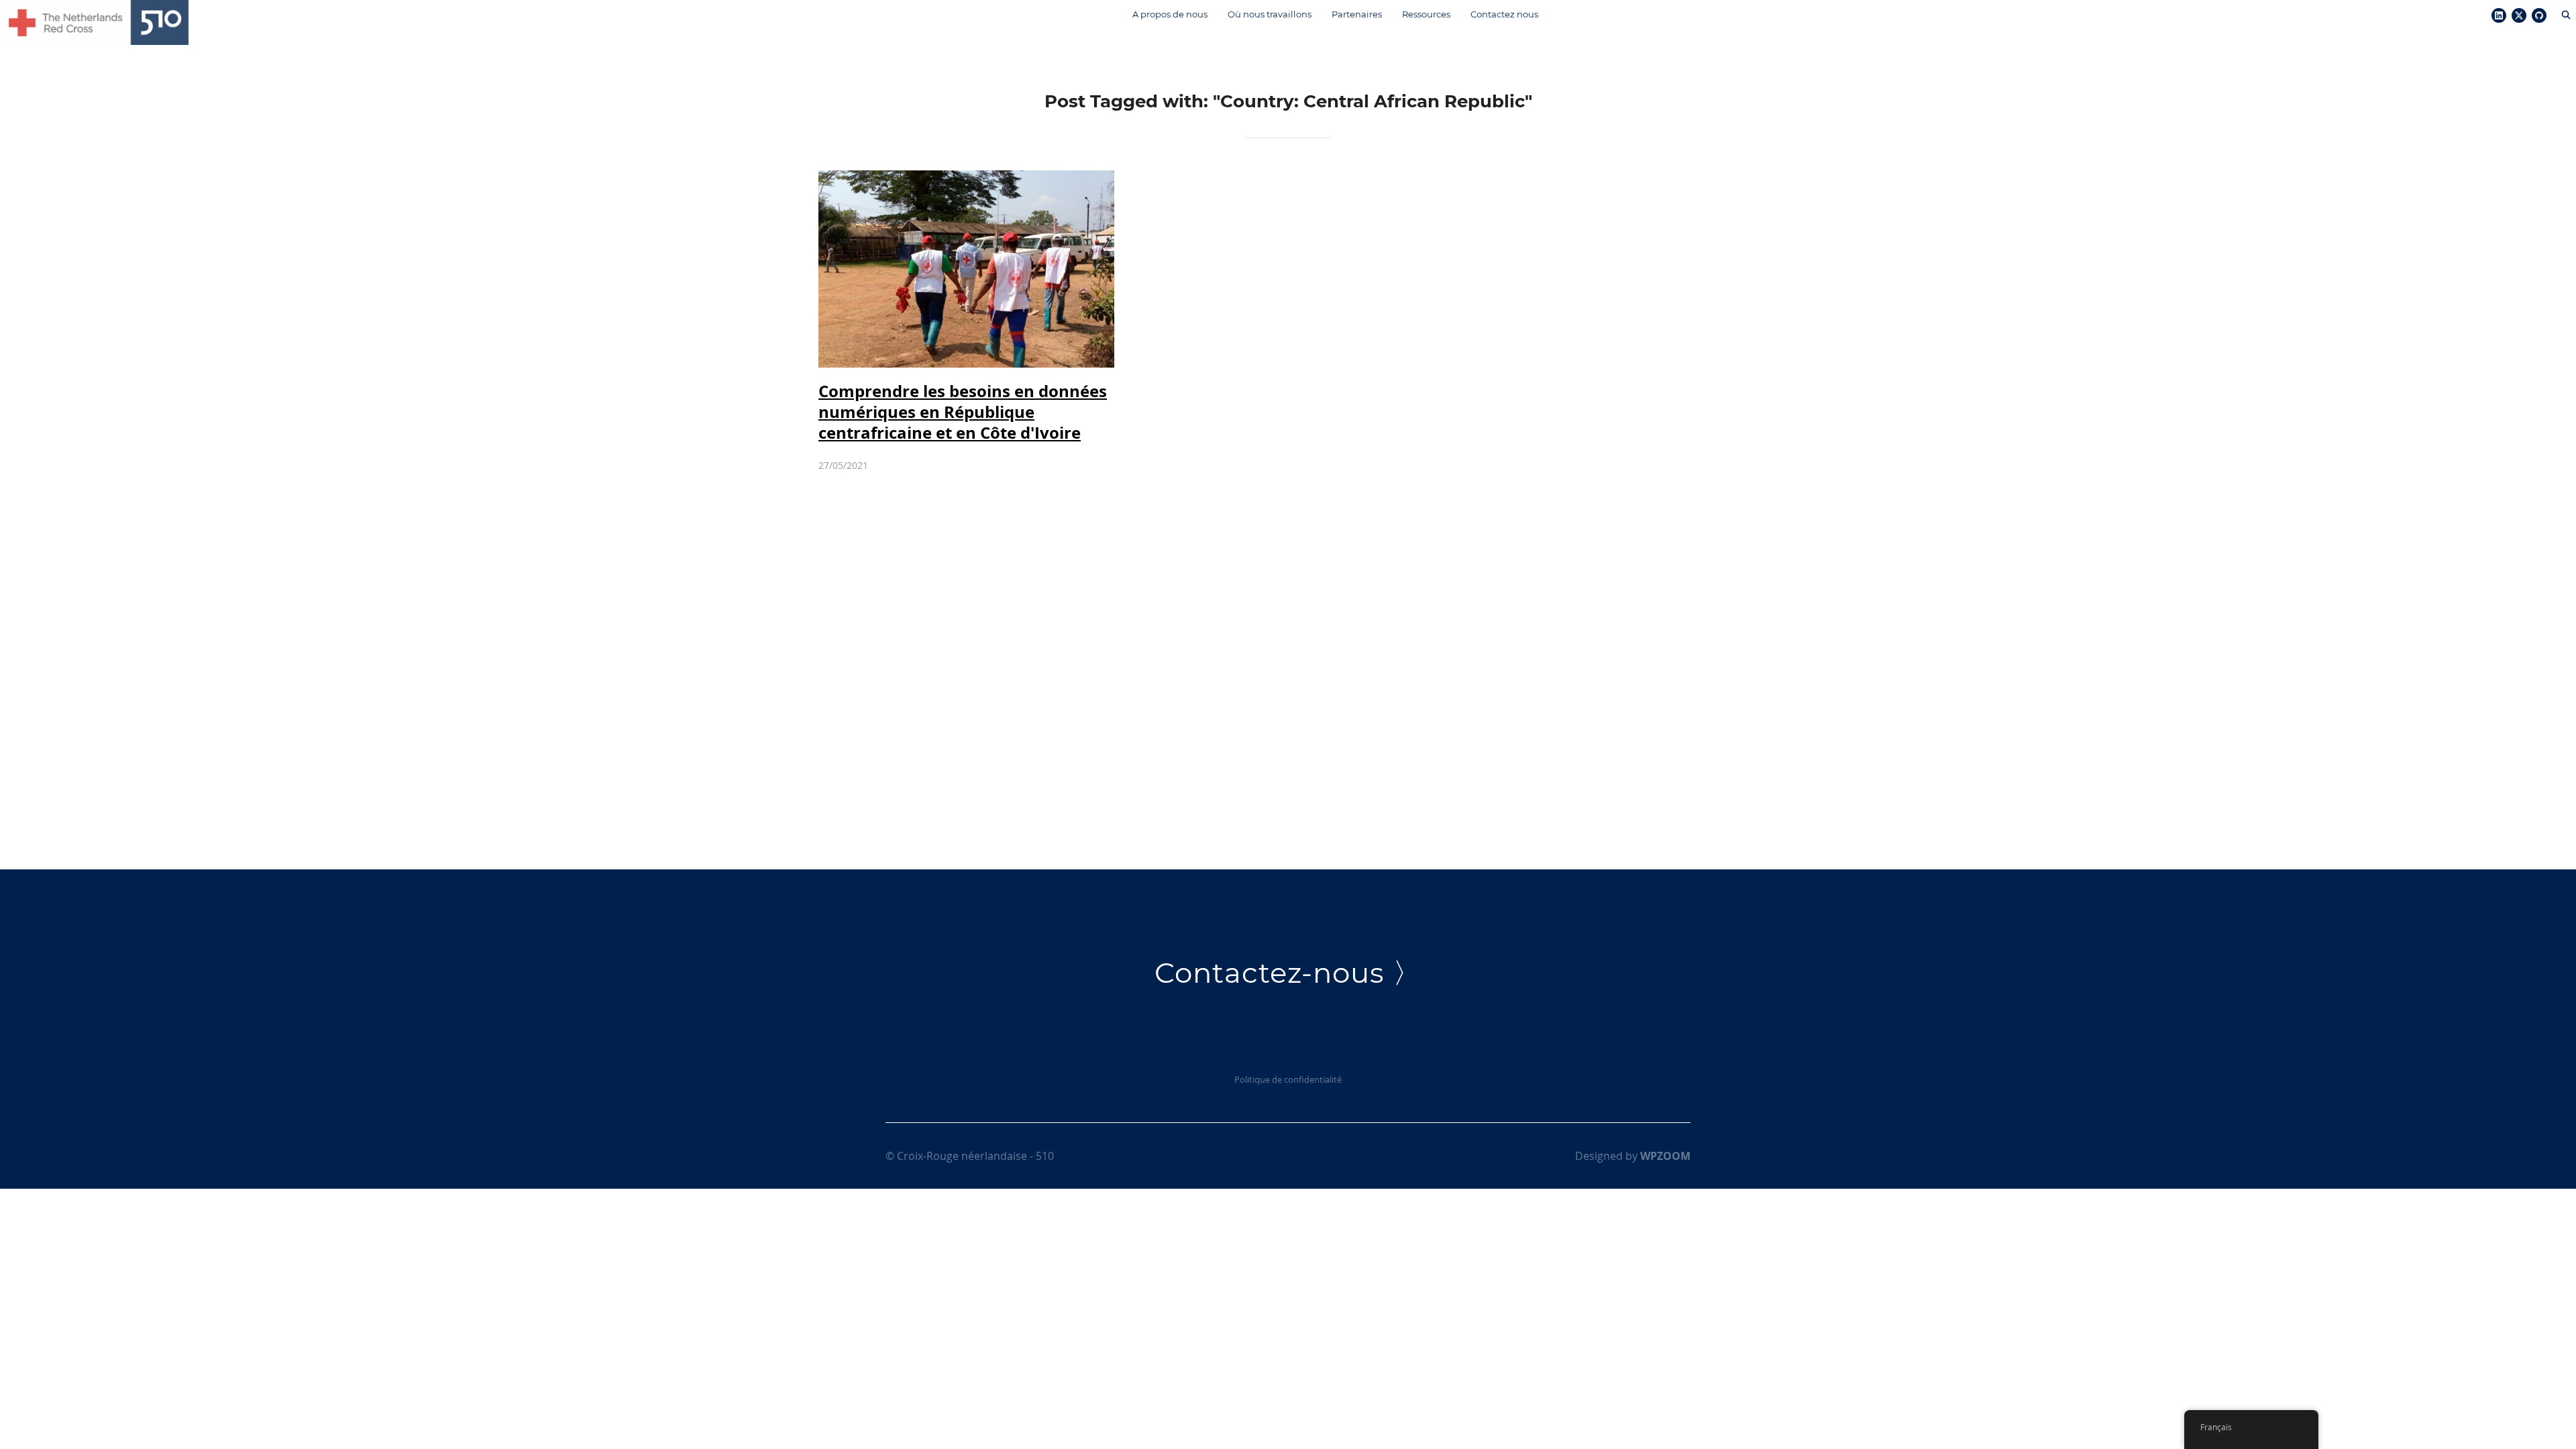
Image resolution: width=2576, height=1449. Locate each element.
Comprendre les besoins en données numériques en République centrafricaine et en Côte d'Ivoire (963, 412)
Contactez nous (1504, 14)
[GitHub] (2539, 16)
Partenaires (1357, 14)
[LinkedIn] (2499, 16)
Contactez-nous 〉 (1288, 973)
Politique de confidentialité (1288, 1079)
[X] (2519, 16)
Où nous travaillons (1270, 14)
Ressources (1426, 14)
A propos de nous (1170, 14)
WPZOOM (1665, 1156)
